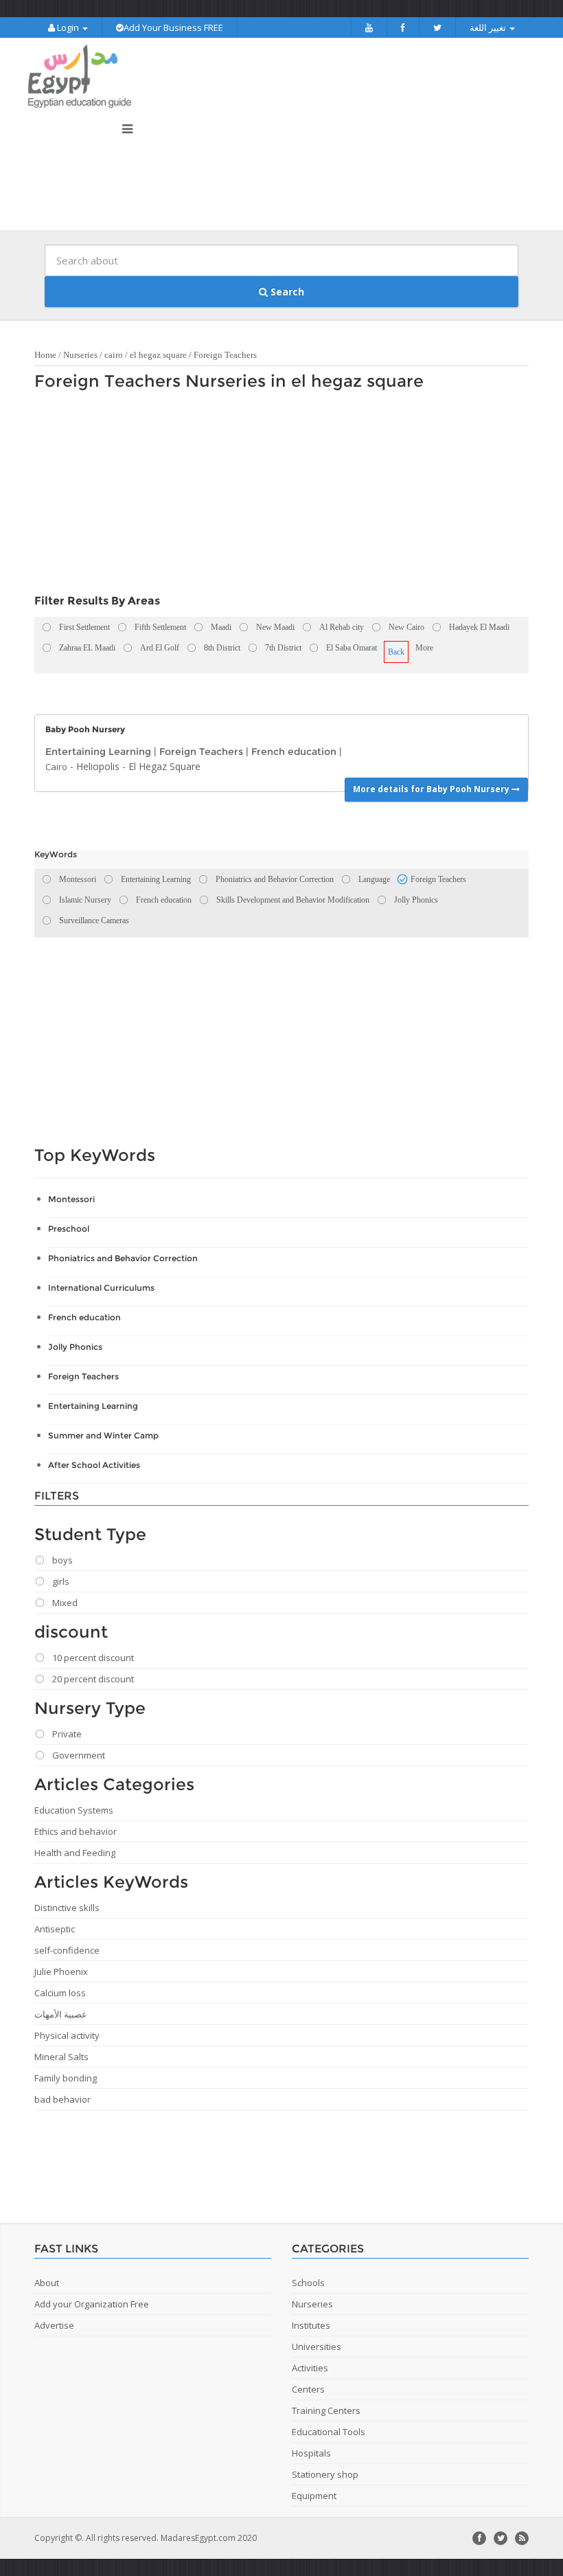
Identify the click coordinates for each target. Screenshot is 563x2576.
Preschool (69, 1229)
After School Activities (94, 1465)
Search (286, 292)
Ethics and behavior (76, 1831)
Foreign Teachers (225, 355)
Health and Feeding (75, 1853)
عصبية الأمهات (61, 2014)
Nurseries (80, 355)
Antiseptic (55, 1929)
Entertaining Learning (98, 752)
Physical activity (67, 2035)
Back (396, 652)
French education (294, 752)
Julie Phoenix (61, 1971)
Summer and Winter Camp (103, 1435)
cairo (114, 355)
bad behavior (62, 2099)
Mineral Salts (61, 2057)
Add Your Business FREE (173, 27)
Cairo (56, 767)
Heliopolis (98, 766)
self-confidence (67, 1950)
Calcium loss (60, 1993)
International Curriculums (101, 1288)
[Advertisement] (275, 496)
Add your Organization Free (92, 2304)
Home (45, 355)
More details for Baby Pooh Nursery (432, 789)
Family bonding (66, 2078)
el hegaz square (158, 355)
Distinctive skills (67, 1908)
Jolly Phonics (75, 1347)
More (424, 648)
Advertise (54, 2325)
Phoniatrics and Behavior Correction (123, 1258)
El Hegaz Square (164, 766)
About (47, 2283)
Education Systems (74, 1810)
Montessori (71, 1199)
